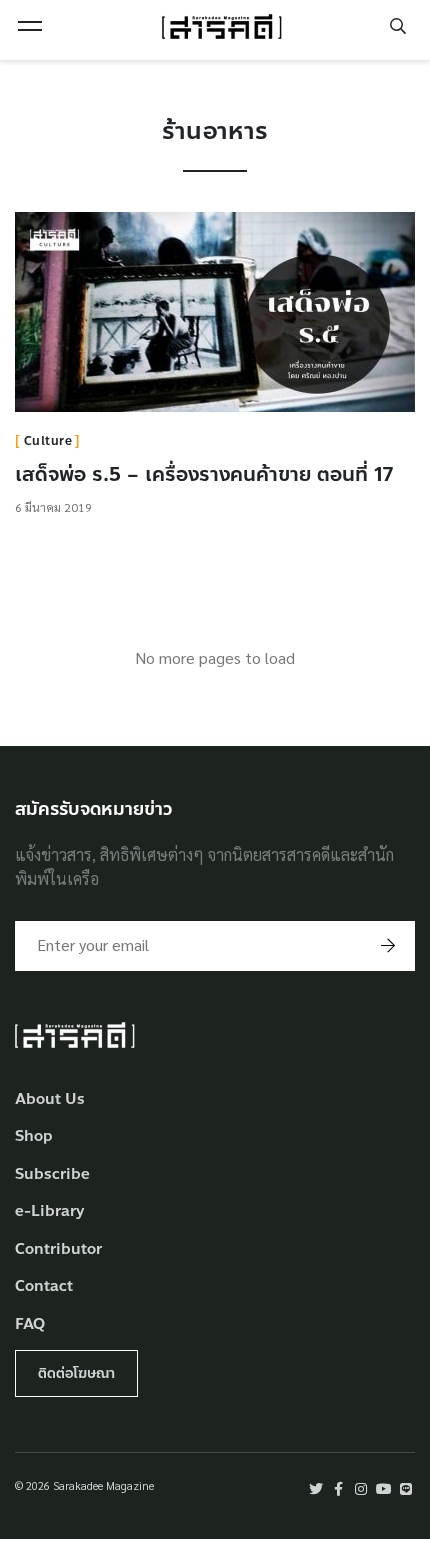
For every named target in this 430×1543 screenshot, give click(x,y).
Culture (48, 441)
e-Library (50, 1211)
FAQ (30, 1324)
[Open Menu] (30, 26)
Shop (34, 1136)
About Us (50, 1099)
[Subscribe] (388, 946)
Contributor (58, 1249)
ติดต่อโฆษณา (76, 1373)
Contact (44, 1286)
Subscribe (52, 1174)
